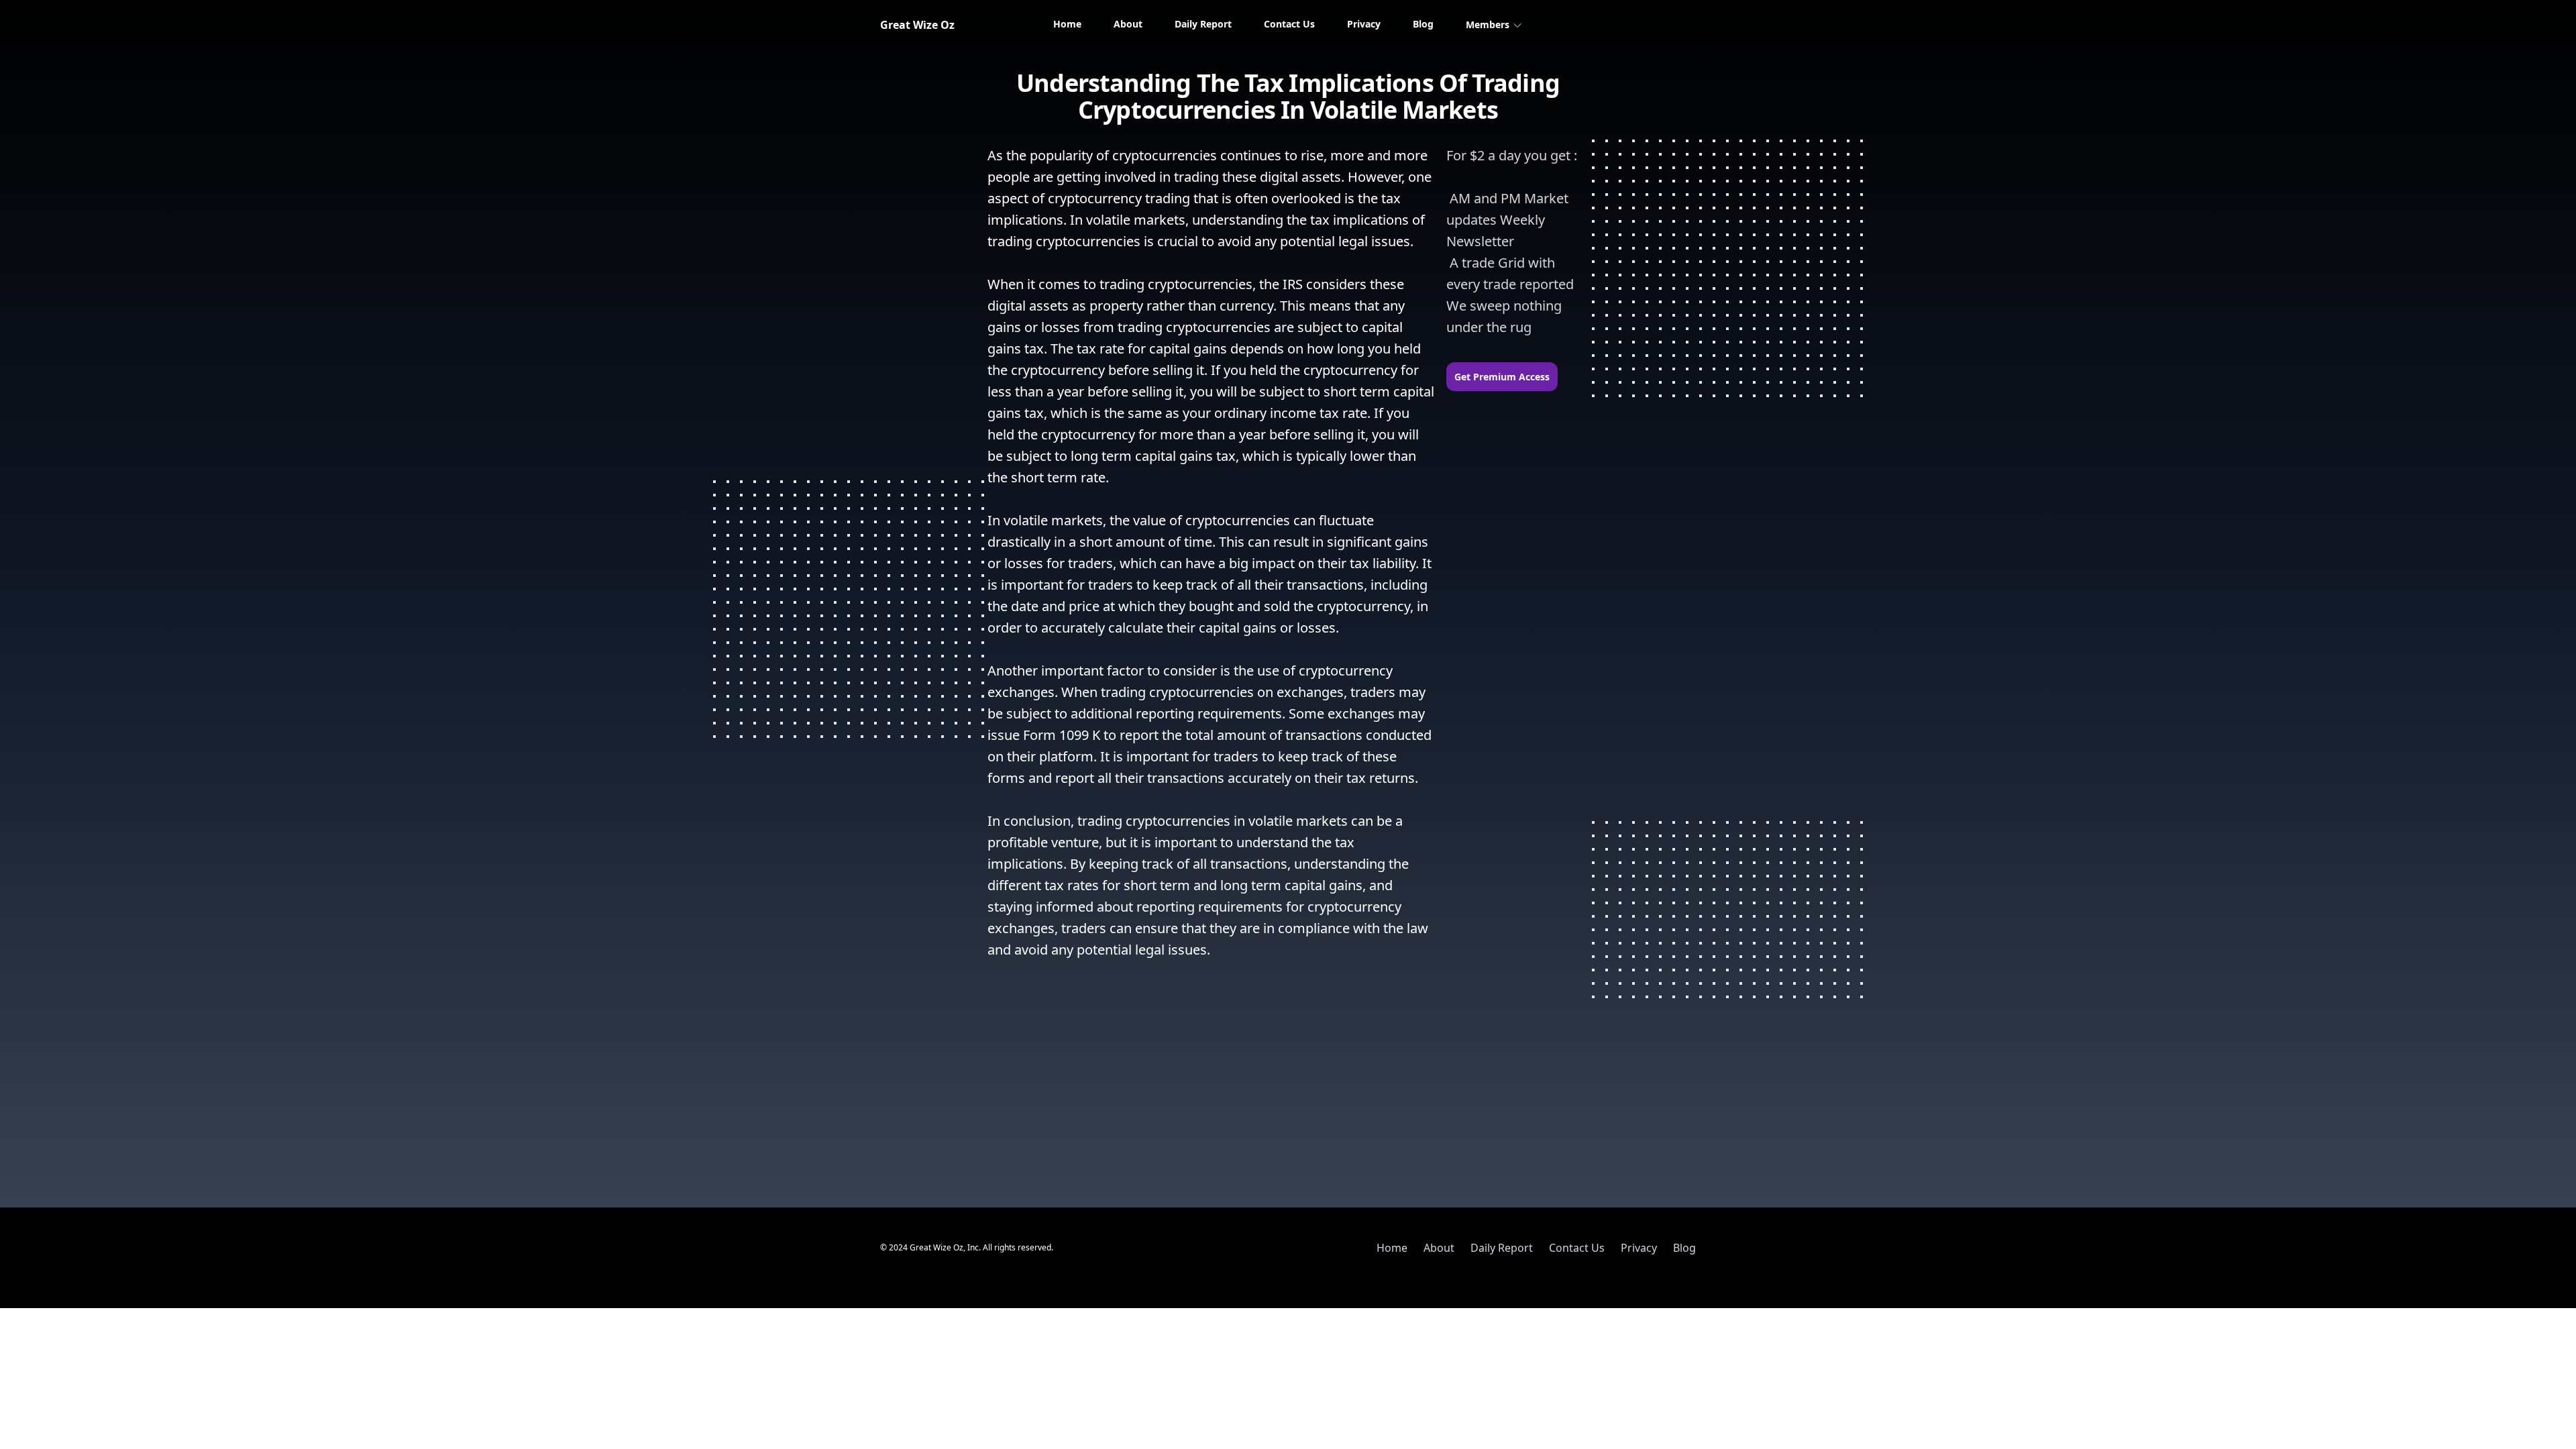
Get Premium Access (1502, 377)
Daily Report (1203, 24)
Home (1067, 24)
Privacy (1364, 24)
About (1128, 24)
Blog (1423, 24)
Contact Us (1289, 24)
